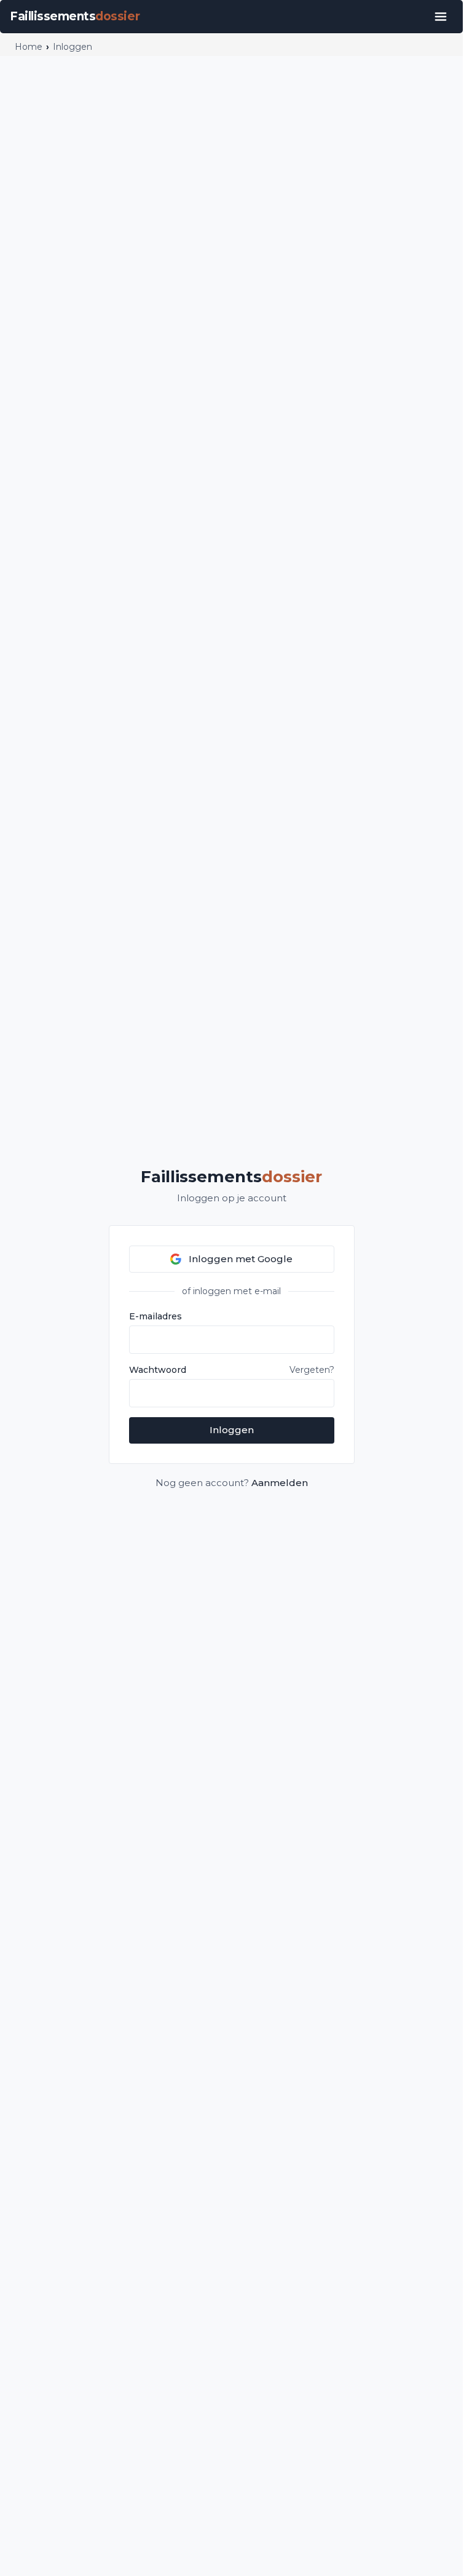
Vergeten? (312, 1370)
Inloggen (232, 1430)
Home (29, 47)
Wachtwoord (158, 1370)
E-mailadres (155, 1316)
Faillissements (231, 1177)
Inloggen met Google (241, 1259)
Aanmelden (280, 1483)
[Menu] (441, 17)
